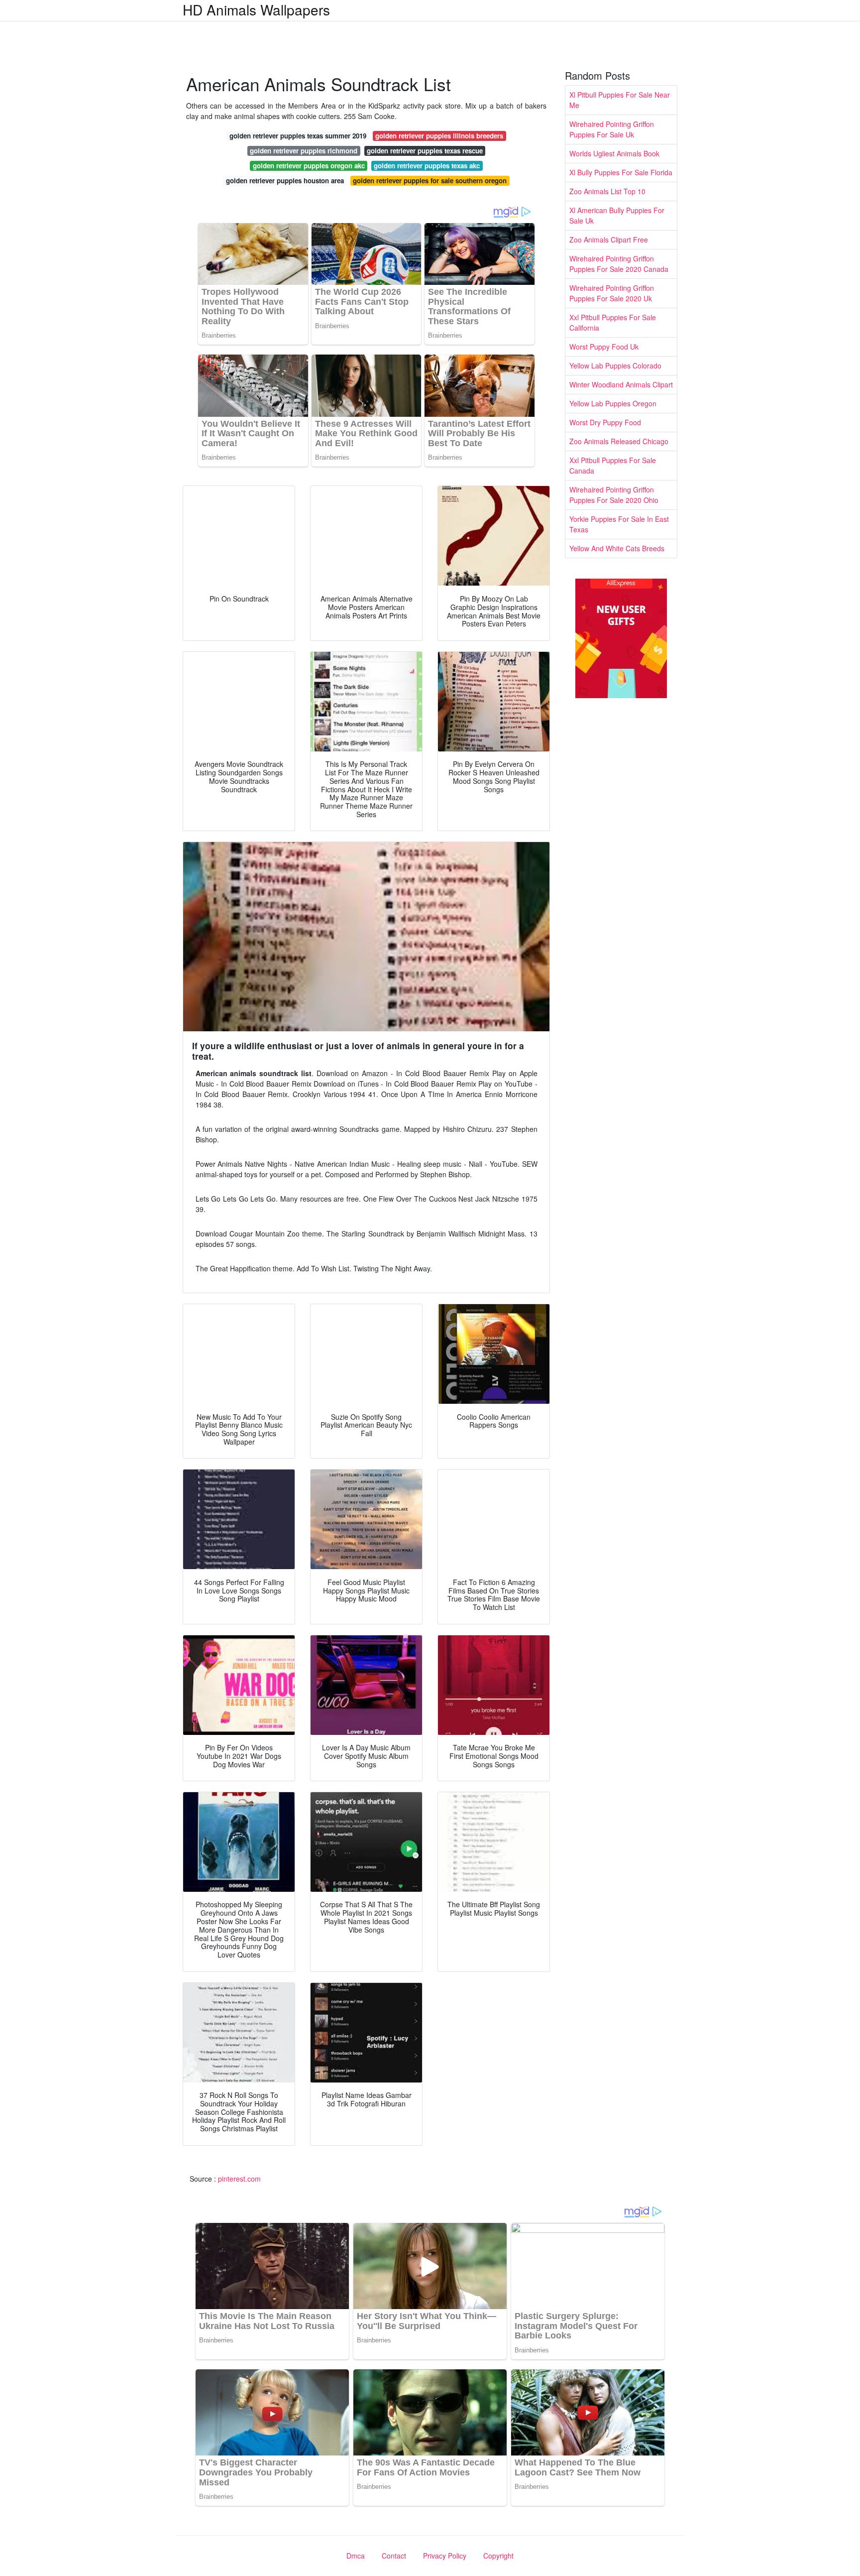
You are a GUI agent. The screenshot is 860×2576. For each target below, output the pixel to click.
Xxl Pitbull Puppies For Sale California (613, 322)
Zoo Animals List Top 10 (607, 191)
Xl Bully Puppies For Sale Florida (621, 172)
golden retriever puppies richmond (304, 151)
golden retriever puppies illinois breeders (439, 136)
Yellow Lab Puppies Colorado (615, 366)
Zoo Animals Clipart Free (609, 240)
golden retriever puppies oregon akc (309, 166)
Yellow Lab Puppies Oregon (613, 403)
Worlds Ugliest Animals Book (614, 153)
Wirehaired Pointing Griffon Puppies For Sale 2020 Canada (619, 264)
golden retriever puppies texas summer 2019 (298, 136)
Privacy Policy (445, 2556)
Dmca (356, 2556)
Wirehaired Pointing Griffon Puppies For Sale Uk (612, 129)
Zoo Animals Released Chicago (619, 441)
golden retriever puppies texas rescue (425, 151)
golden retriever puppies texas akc (427, 166)
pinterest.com (239, 2179)
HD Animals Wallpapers (256, 9)
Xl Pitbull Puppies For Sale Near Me (620, 100)
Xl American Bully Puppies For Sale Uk (617, 215)
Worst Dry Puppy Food (605, 422)
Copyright (498, 2556)
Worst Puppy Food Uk (604, 347)
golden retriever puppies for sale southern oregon (430, 181)
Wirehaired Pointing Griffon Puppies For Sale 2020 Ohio (614, 495)
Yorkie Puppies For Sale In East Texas (619, 524)
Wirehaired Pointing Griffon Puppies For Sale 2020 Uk (612, 293)
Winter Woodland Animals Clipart (621, 384)
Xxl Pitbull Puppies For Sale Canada (613, 465)
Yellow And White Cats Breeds (617, 548)
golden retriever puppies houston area (285, 181)
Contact (394, 2556)
